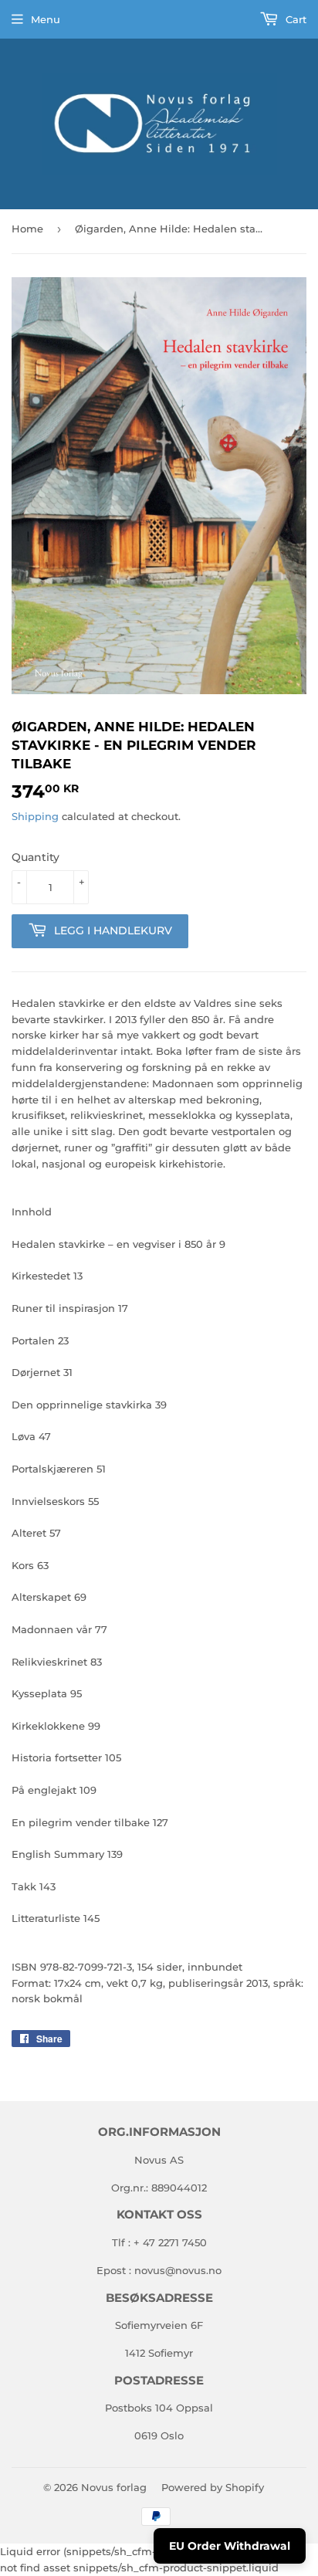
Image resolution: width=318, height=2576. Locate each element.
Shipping (35, 816)
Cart (294, 19)
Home (27, 229)
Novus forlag (114, 2487)
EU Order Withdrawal (230, 2546)
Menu (46, 19)
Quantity (36, 857)
